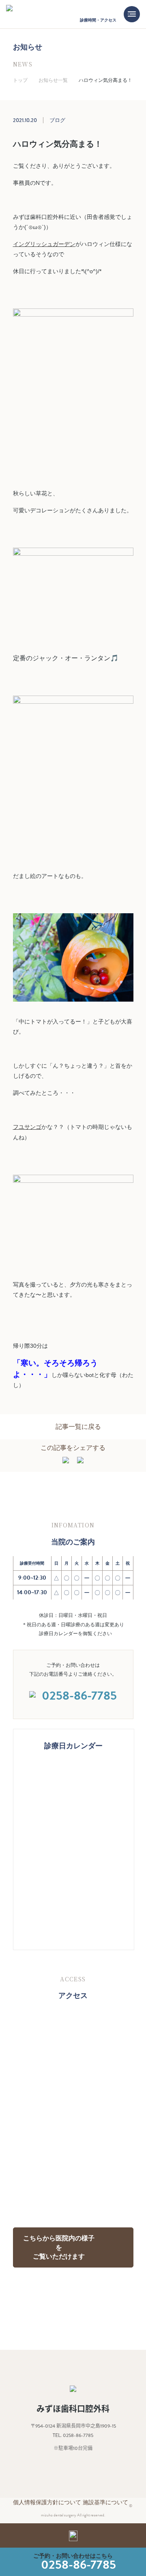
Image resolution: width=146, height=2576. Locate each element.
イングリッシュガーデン (44, 244)
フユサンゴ (27, 1127)
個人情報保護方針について (47, 2502)
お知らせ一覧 (53, 80)
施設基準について (105, 2502)
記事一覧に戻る (78, 1427)
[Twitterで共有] (80, 1461)
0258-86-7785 (78, 2565)
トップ (20, 80)
